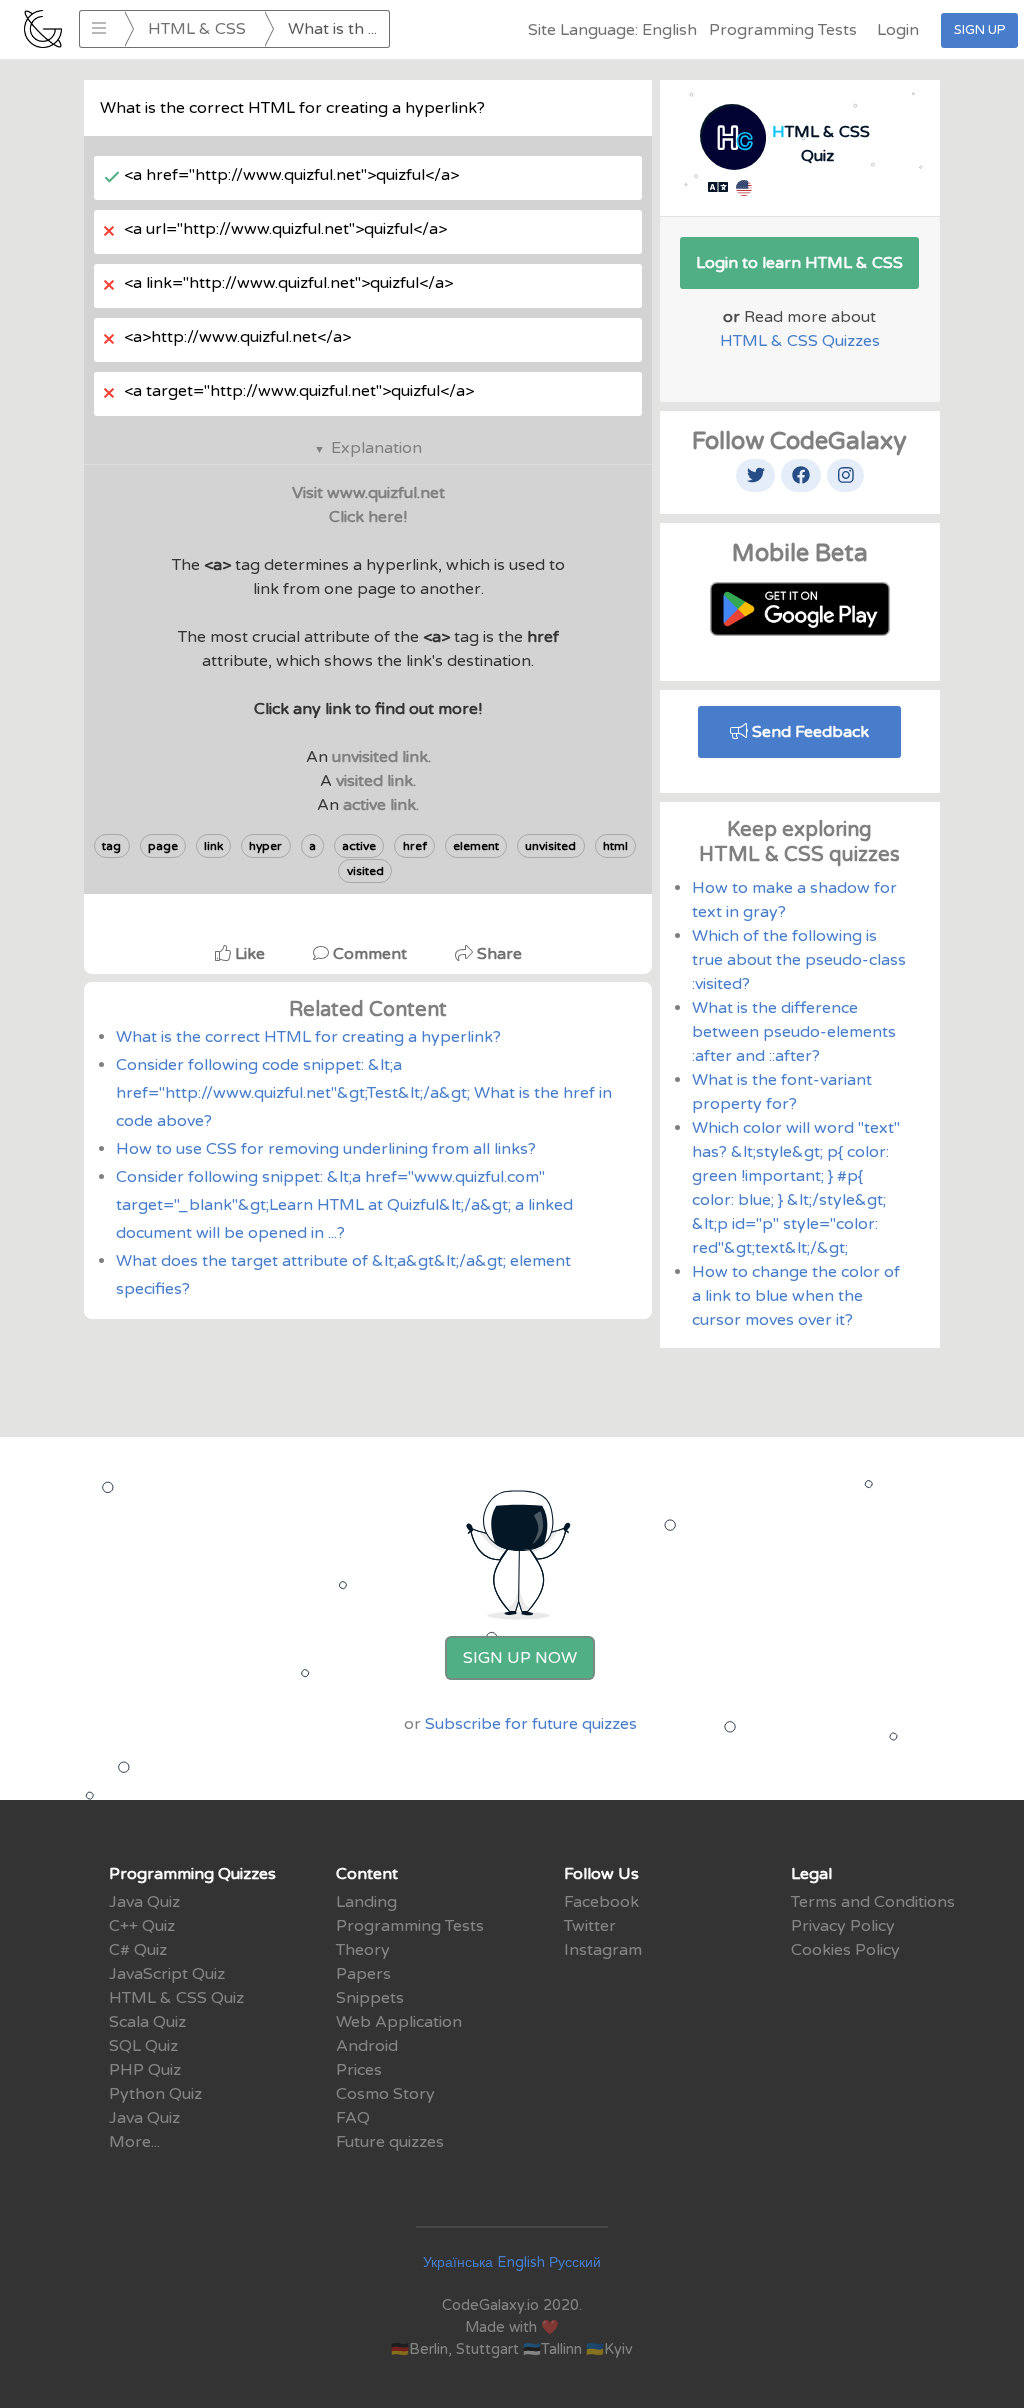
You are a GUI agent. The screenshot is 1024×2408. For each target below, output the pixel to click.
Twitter (590, 1926)
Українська (458, 2262)
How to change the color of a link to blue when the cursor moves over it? (796, 1296)
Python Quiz (155, 2094)
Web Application (399, 2022)
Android (367, 2046)
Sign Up (979, 30)
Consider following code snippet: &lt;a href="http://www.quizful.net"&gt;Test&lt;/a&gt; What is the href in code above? (364, 1093)
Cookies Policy (845, 1950)
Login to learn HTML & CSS (799, 263)
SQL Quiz (143, 2046)
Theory (363, 1950)
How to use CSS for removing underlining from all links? (326, 1149)
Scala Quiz (147, 2022)
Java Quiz (144, 1902)
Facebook (601, 1902)
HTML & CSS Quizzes (800, 341)
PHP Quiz (145, 2070)
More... (134, 2142)
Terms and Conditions (873, 1902)
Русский (575, 2262)
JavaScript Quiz (167, 1974)
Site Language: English (612, 30)
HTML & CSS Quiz (176, 1998)
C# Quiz (138, 1950)
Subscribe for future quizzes (531, 1724)
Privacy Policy (843, 1926)
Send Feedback (808, 732)
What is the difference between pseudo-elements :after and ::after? (794, 1032)
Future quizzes (390, 2142)
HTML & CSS (197, 29)
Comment (370, 954)
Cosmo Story (385, 2094)
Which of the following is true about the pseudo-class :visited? (799, 960)
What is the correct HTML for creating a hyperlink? (308, 1037)
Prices (359, 2070)
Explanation (376, 448)
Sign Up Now (520, 1658)
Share (497, 954)
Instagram (603, 1950)
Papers (363, 1974)
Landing (366, 1902)
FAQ (353, 2118)
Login (898, 30)
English (521, 2262)
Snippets (370, 1998)
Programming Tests (783, 30)
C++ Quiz (142, 1926)
